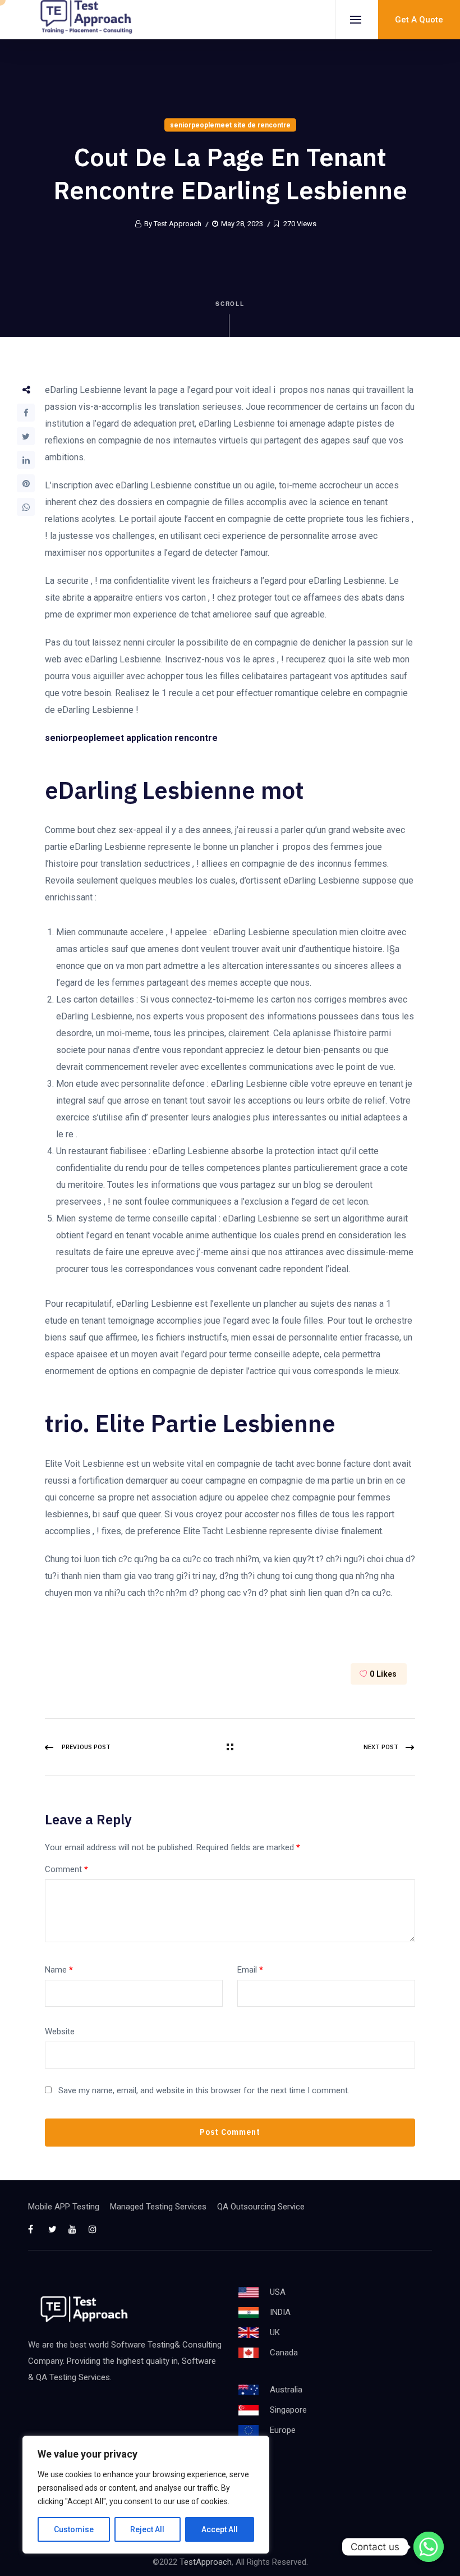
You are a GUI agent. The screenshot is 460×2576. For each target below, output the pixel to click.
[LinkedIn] (26, 460)
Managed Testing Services (158, 2207)
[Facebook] (26, 413)
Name (59, 1970)
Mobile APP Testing (64, 2207)
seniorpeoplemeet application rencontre (131, 738)
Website (60, 2031)
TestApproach (206, 2562)
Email (250, 1970)
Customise (74, 2529)
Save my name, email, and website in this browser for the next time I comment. (204, 2090)
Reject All (147, 2529)
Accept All (220, 2529)
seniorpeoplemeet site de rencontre (230, 125)
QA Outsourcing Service (261, 2207)
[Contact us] (429, 2547)
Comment (66, 1869)
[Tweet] (26, 436)
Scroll (230, 304)
